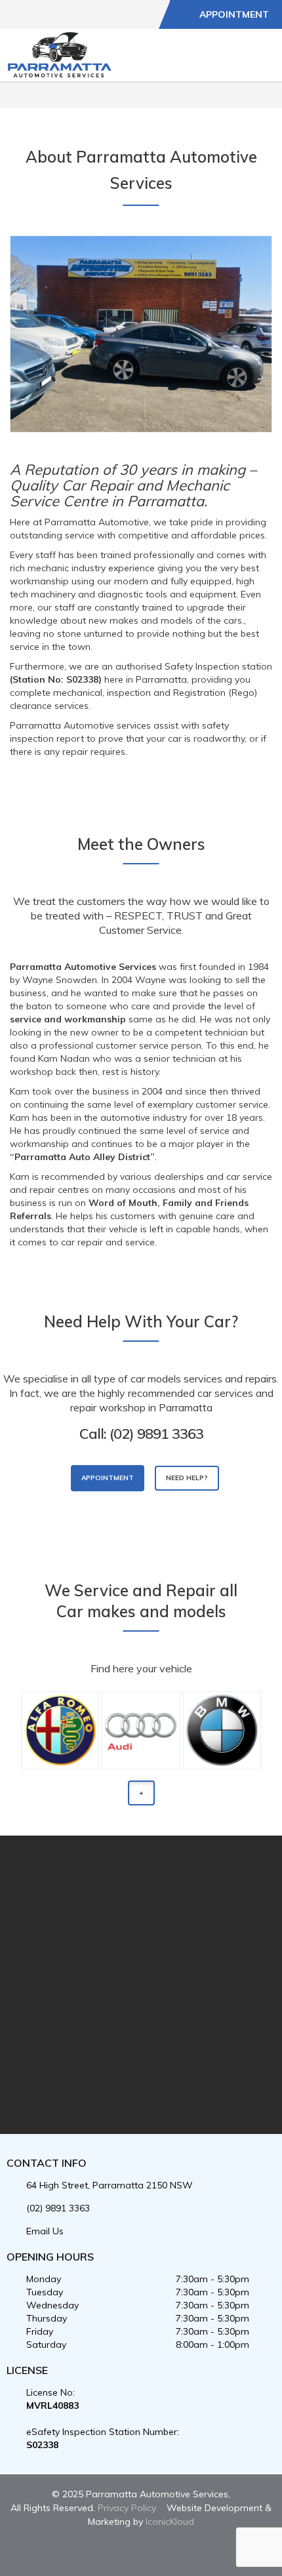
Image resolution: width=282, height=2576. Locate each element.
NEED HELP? (187, 1478)
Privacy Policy (127, 2508)
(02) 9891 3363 (58, 2208)
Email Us (45, 2231)
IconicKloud (170, 2522)
